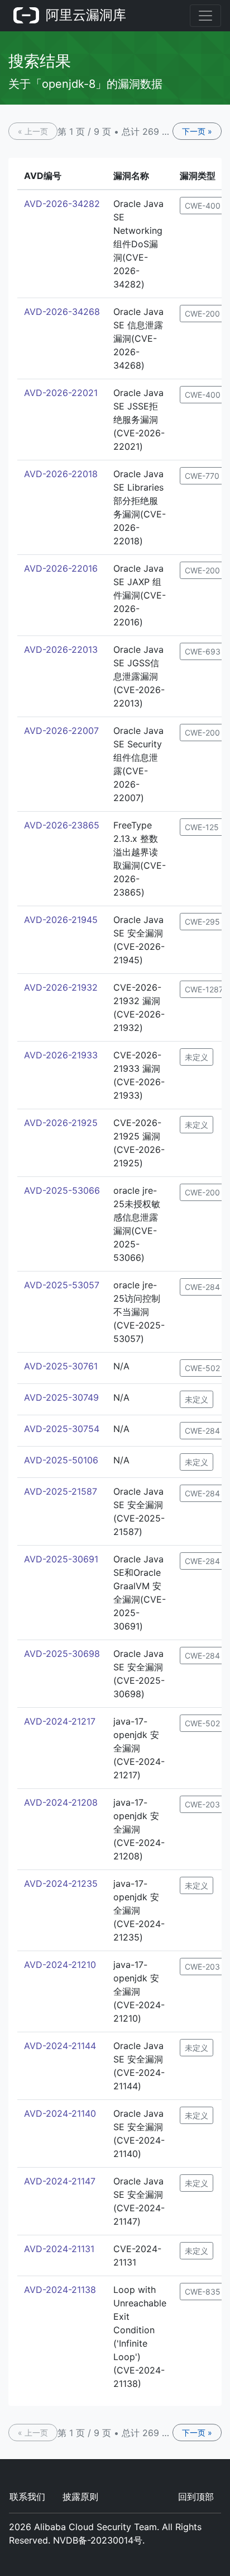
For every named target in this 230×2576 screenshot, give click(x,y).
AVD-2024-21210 (60, 1965)
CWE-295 (202, 922)
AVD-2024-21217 (60, 1721)
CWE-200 (202, 314)
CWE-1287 (204, 989)
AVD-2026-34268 (62, 312)
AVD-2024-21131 (59, 2249)
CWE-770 (202, 476)
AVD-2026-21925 (61, 1123)
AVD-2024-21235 (61, 1883)
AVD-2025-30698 (62, 1654)
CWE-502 (202, 1368)
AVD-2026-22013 (61, 649)
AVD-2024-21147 (60, 2181)
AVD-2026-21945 (61, 920)
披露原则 (80, 2497)
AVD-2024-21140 (60, 2113)
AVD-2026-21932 (61, 987)
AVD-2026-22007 (61, 731)
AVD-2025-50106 (61, 1460)
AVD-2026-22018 (61, 474)
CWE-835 (203, 2292)
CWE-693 (203, 651)
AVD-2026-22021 (61, 393)
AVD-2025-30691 (61, 1559)
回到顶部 (196, 2497)
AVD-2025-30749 (61, 1397)
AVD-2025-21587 (61, 1491)
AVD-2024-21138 (60, 2290)
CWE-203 (202, 1804)
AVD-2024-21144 (60, 2046)
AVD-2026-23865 (62, 825)
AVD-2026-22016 (61, 568)
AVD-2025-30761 (61, 1366)
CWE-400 (203, 206)
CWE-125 (202, 827)
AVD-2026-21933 (61, 1055)
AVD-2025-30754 (62, 1429)
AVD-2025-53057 (62, 1285)
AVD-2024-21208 (61, 1802)
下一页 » (197, 131)
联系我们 (27, 2497)
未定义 (197, 1057)
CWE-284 (202, 1287)
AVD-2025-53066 (62, 1190)
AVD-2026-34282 (62, 204)
